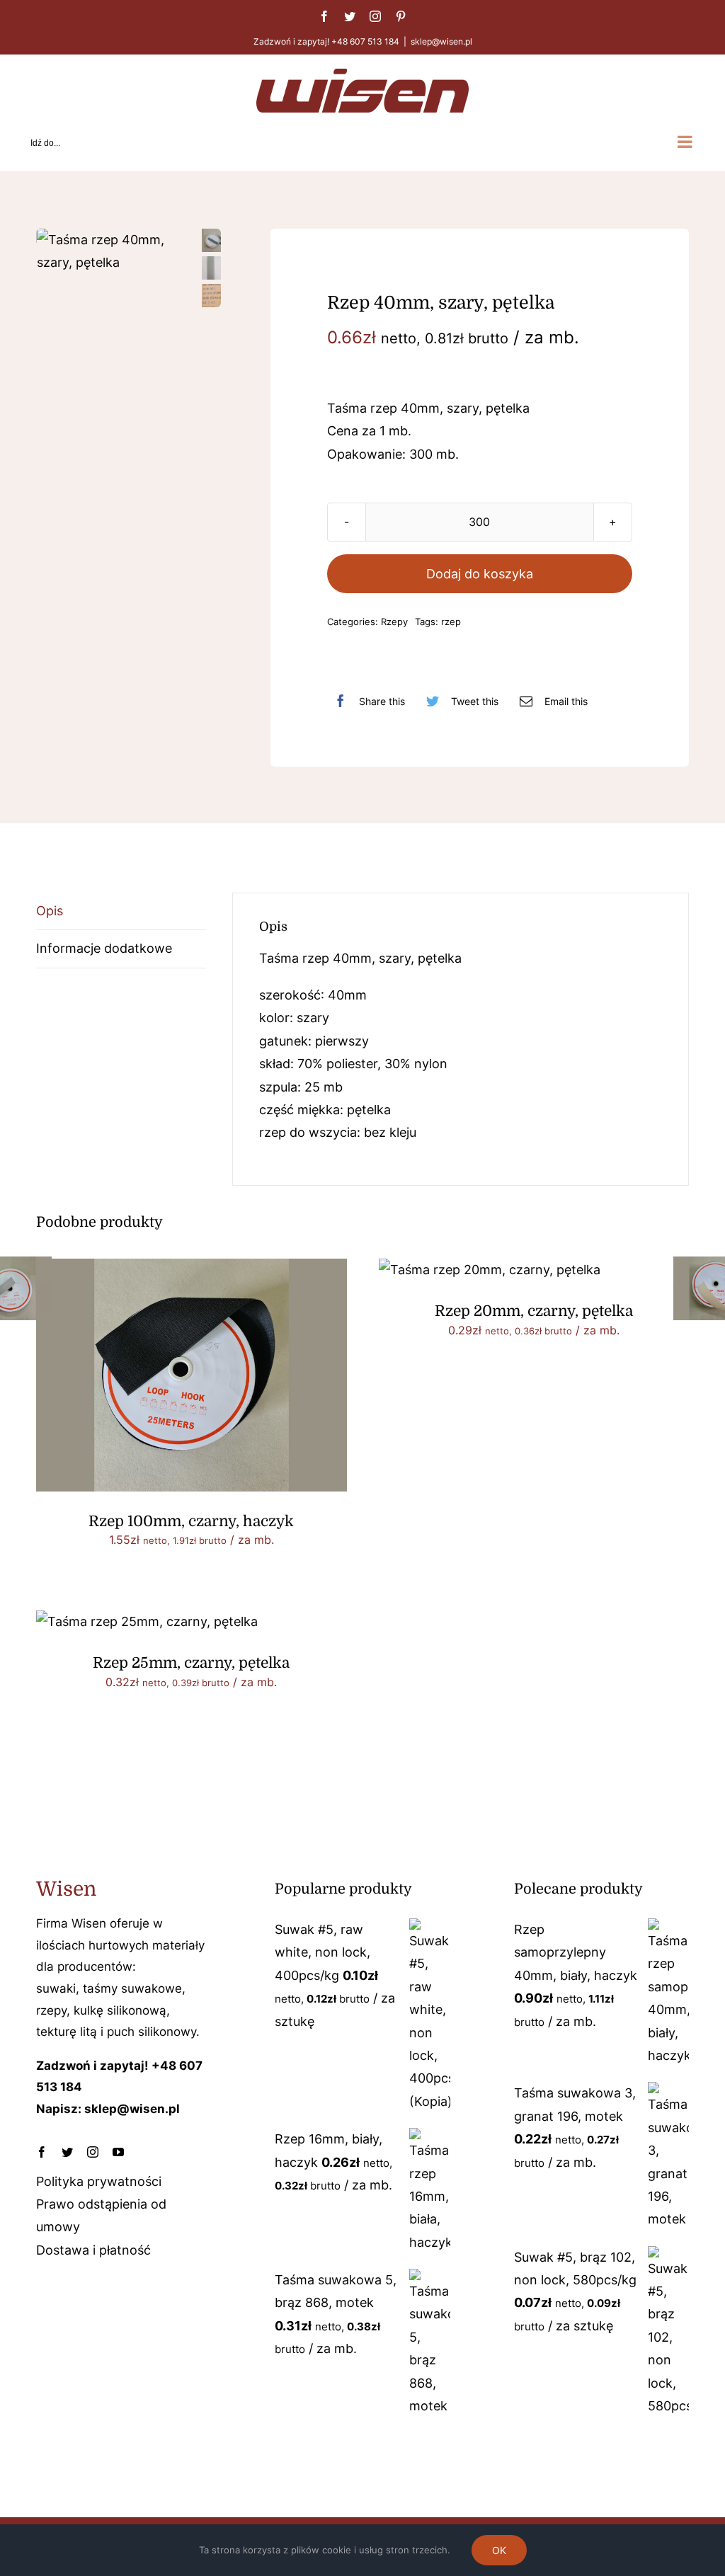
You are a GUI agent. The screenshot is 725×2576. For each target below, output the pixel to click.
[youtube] (118, 2152)
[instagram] (93, 2152)
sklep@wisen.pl (441, 41)
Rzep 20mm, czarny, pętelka (534, 1311)
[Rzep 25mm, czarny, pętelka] (147, 1621)
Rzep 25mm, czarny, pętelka (191, 1663)
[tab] (121, 911)
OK (499, 2550)
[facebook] (42, 2152)
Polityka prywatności (99, 2181)
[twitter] (67, 2152)
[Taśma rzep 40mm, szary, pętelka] (115, 252)
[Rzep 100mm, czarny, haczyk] (191, 1270)
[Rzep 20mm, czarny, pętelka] (490, 1270)
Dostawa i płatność (93, 2250)
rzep (451, 622)
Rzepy (394, 622)
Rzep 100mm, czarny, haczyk (191, 1521)
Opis (50, 911)
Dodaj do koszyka (480, 574)
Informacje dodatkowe (104, 948)
